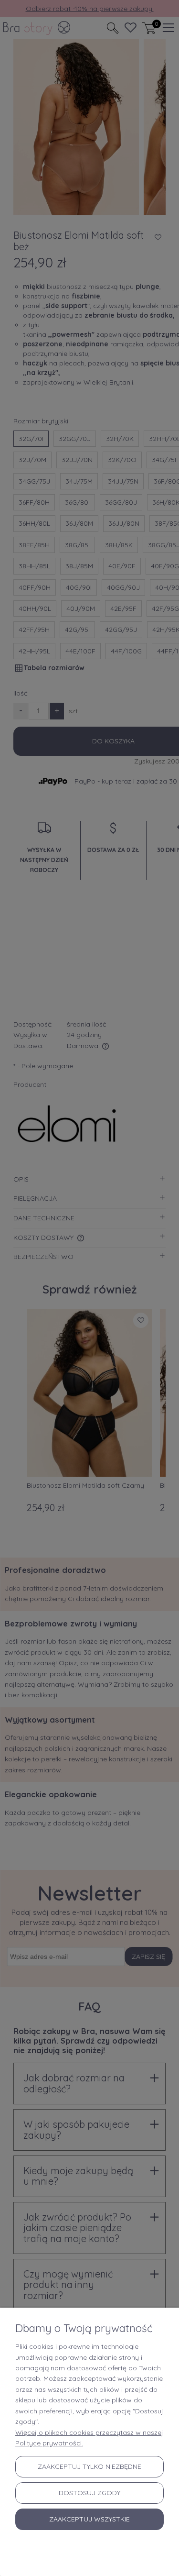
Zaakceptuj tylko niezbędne (89, 2466)
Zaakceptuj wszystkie (89, 2519)
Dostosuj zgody (89, 2493)
